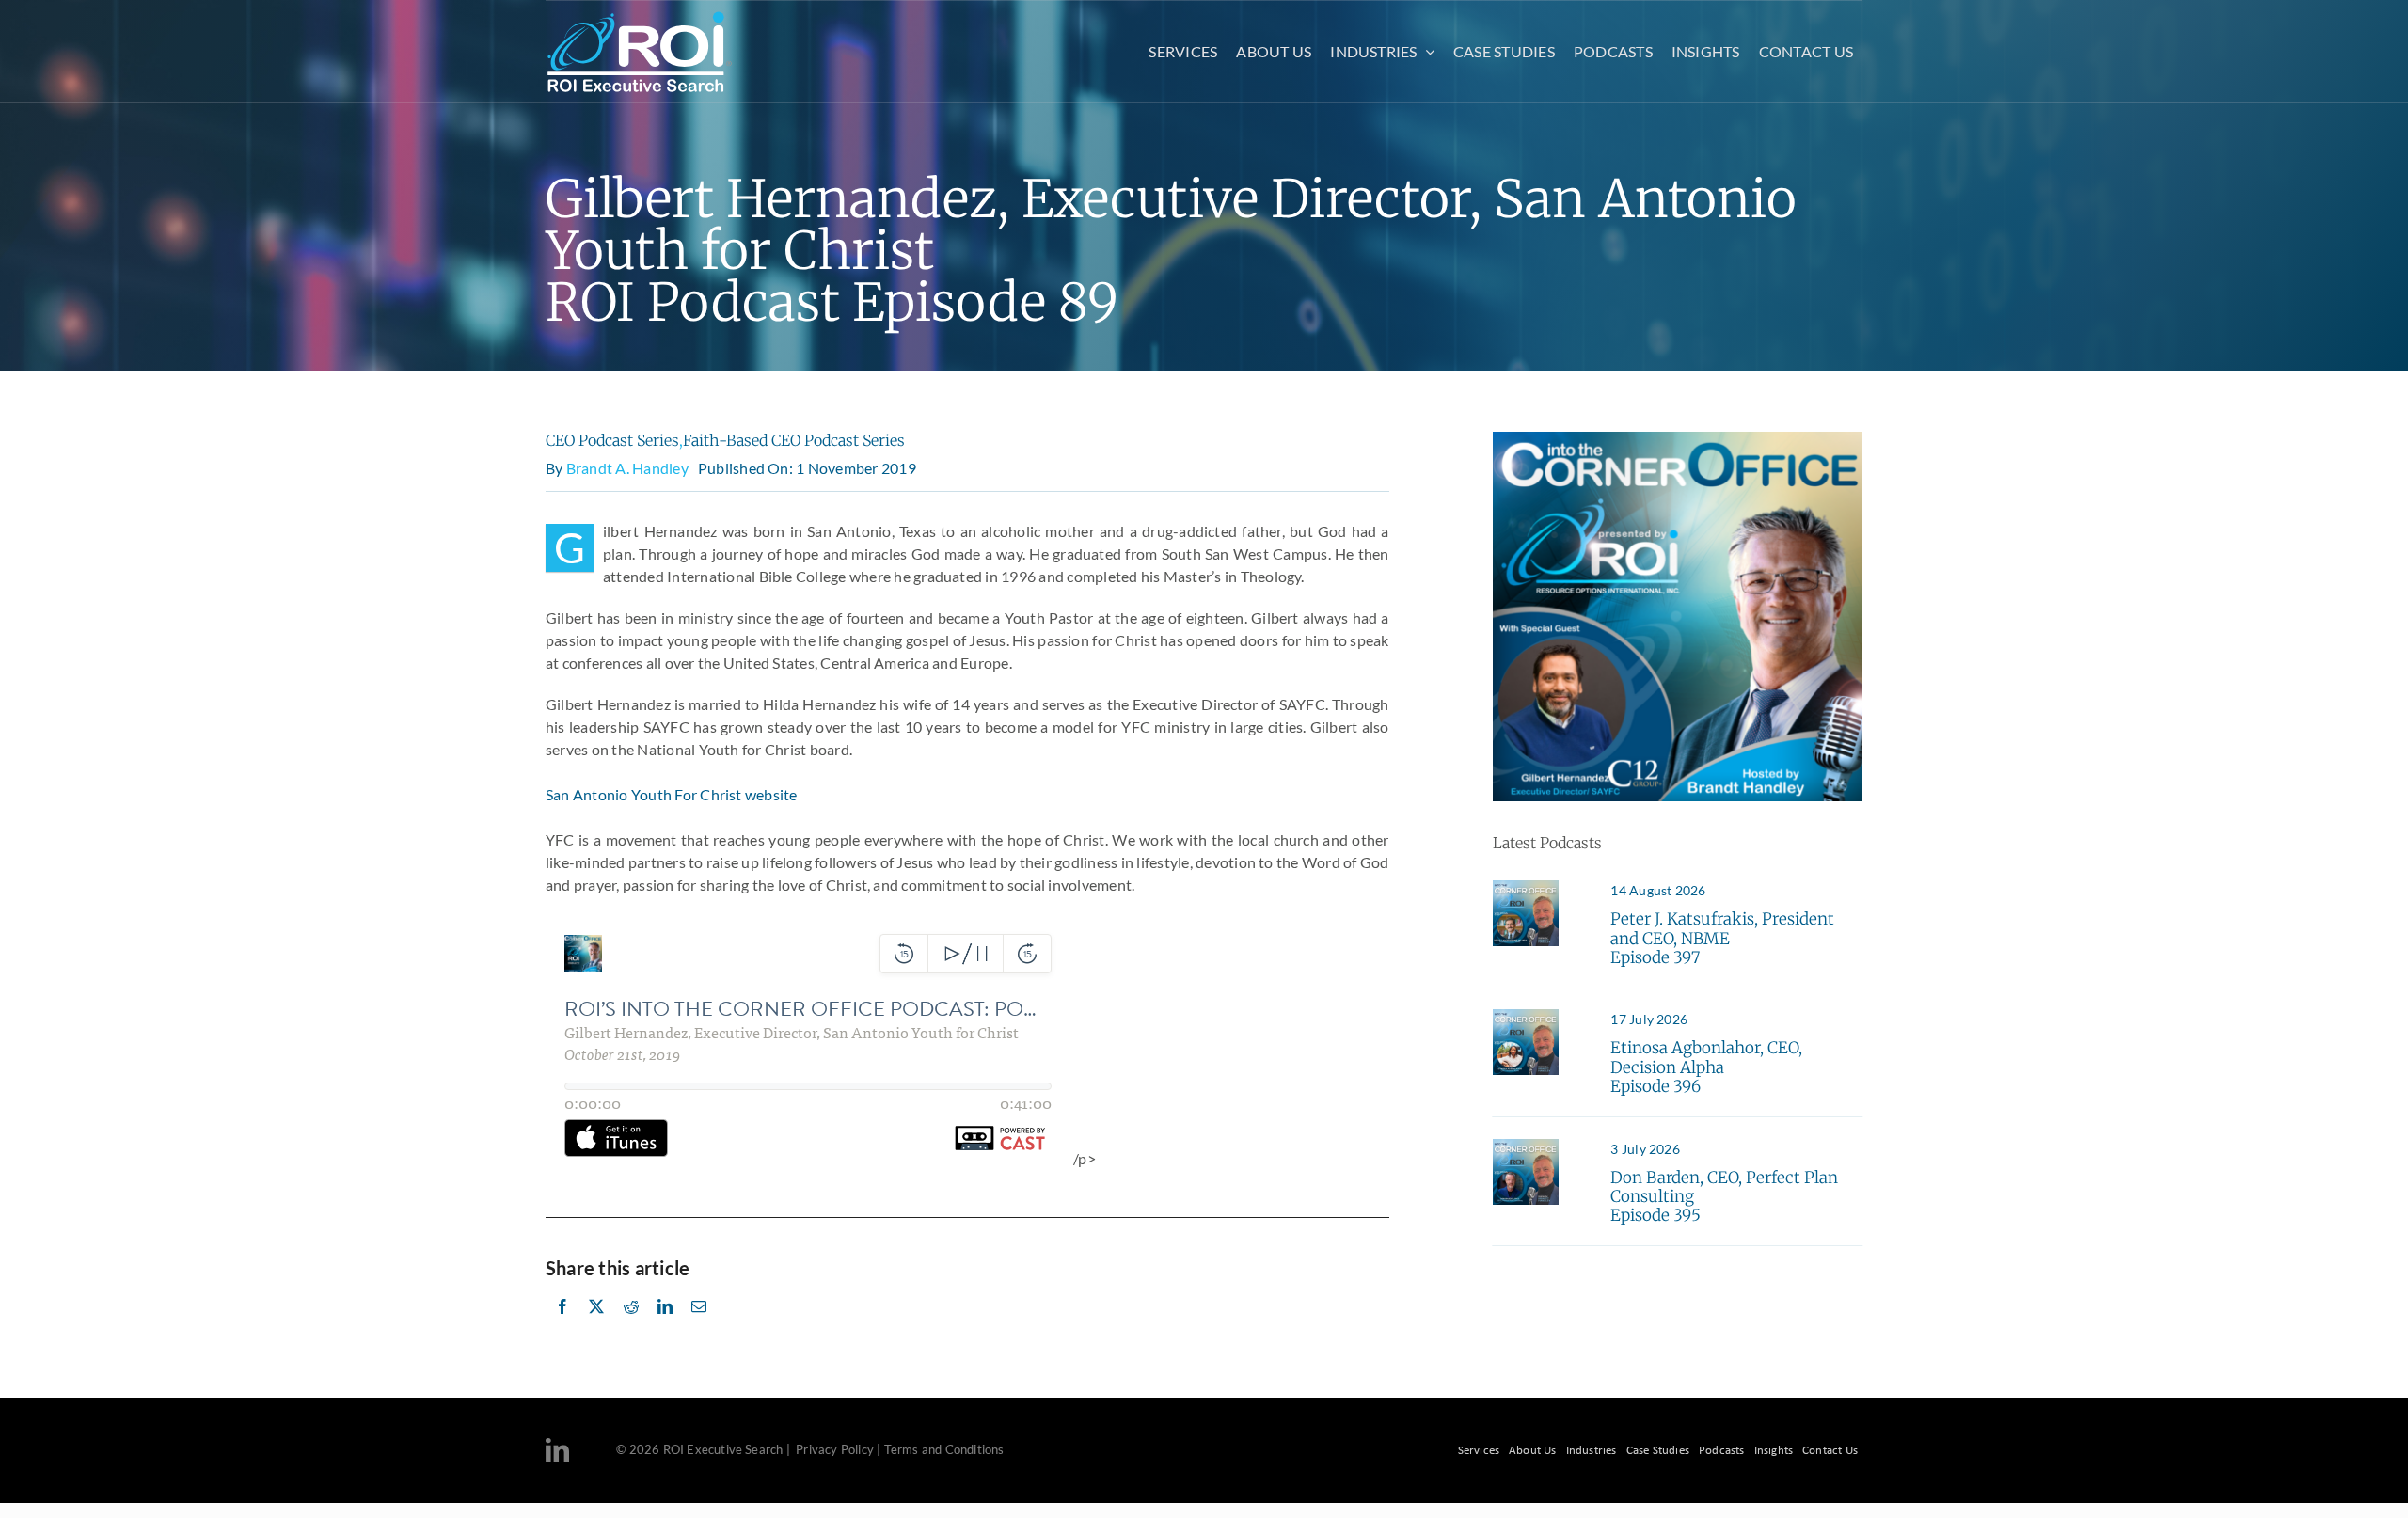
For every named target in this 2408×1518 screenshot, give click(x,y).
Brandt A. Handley (627, 468)
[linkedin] (557, 1450)
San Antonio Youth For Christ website (672, 794)
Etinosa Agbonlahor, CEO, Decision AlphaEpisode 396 (1706, 1067)
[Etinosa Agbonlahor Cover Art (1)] (1526, 1016)
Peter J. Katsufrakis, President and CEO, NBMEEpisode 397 (1722, 938)
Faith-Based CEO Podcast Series (794, 440)
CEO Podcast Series (612, 440)
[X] (596, 1327)
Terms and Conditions (944, 1449)
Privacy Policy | (838, 1449)
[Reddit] (631, 1327)
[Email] (699, 1327)
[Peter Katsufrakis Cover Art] (1526, 887)
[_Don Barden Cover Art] (1526, 1146)
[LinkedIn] (665, 1327)
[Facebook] (562, 1327)
